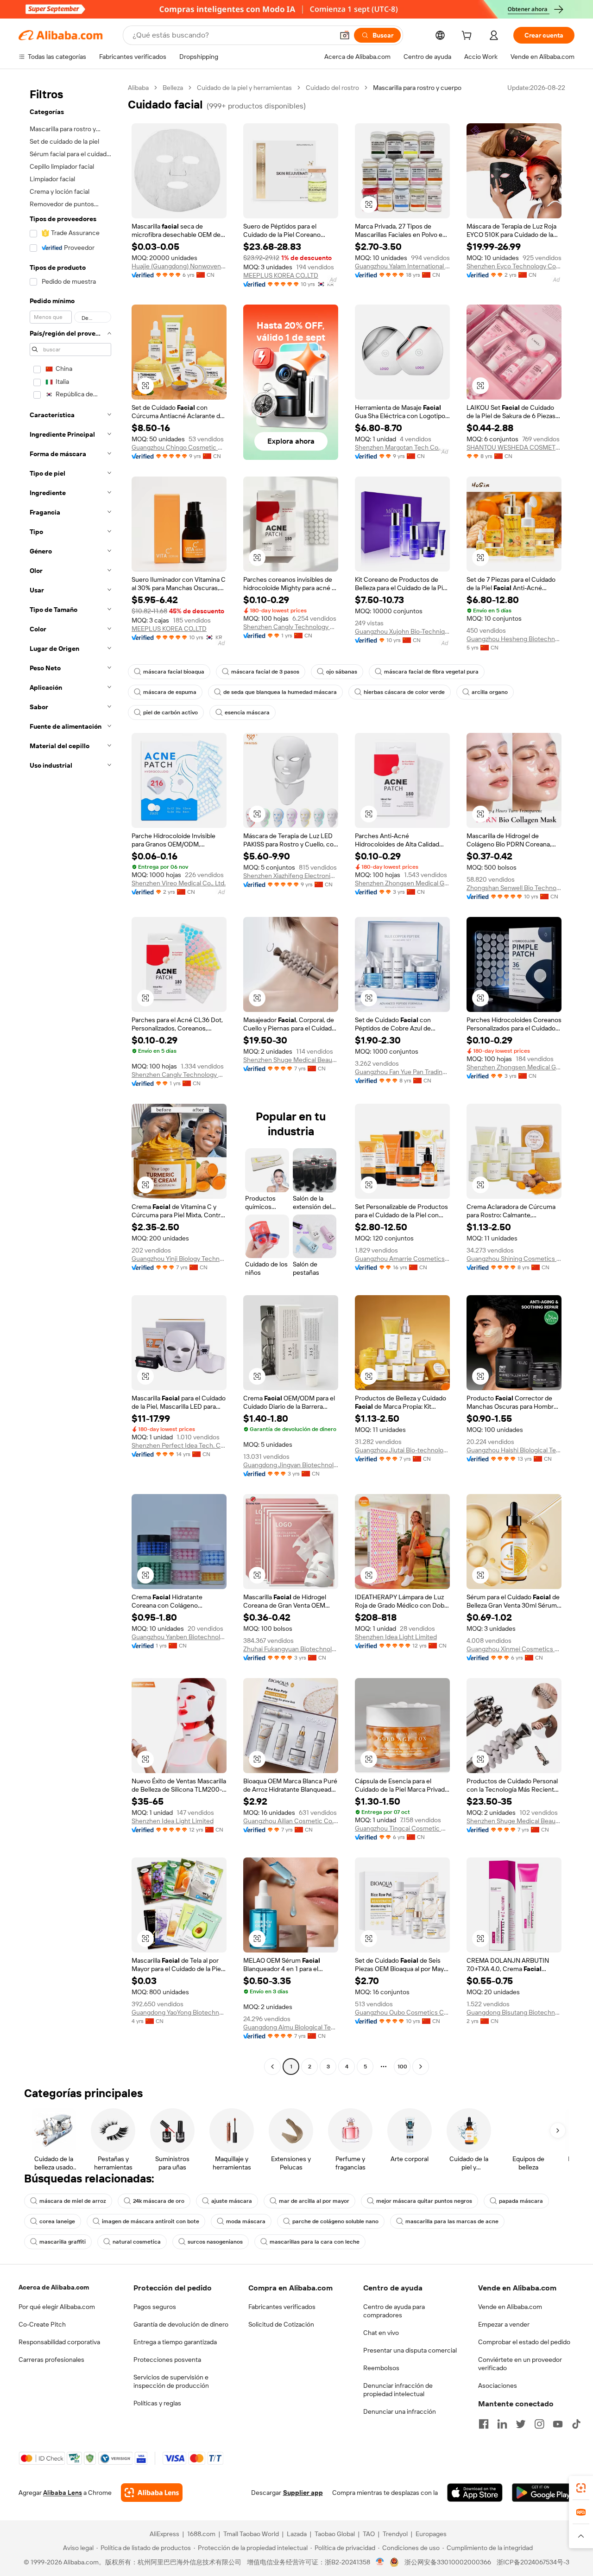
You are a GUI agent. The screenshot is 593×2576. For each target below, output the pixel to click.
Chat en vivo (381, 2333)
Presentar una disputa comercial (410, 2350)
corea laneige (57, 2221)
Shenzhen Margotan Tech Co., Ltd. (402, 447)
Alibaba (138, 88)
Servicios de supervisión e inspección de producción (171, 2381)
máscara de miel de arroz (73, 2201)
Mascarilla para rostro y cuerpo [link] (417, 88)
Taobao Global (335, 2534)
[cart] (468, 37)
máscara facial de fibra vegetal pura (431, 672)
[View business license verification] (380, 2562)
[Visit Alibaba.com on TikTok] (576, 2424)
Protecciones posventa (167, 2360)
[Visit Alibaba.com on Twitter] (521, 2424)
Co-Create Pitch (42, 2324)
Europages (431, 2534)
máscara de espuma (170, 692)
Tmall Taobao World (251, 2534)
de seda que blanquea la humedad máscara (280, 692)
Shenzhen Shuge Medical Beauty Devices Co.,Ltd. (291, 1060)
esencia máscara (247, 712)
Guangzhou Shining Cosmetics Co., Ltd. (514, 1259)
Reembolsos (381, 2368)
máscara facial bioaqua (174, 672)
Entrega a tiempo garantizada (175, 2342)
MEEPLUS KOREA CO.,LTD (281, 275)
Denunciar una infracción (400, 2411)
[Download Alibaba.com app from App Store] (475, 2493)
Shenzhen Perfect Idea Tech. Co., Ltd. (179, 1445)
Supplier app (303, 2493)
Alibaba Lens (63, 2493)
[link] (581, 2488)
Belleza (173, 88)
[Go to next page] (421, 2067)
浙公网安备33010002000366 (448, 2562)
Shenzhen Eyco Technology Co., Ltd (514, 266)
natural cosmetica (137, 2242)
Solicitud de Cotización (281, 2324)
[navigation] (70, 1078)
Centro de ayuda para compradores (394, 2311)
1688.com (201, 2534)
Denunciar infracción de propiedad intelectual (398, 2390)
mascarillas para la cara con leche (315, 2242)
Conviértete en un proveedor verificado (520, 2364)
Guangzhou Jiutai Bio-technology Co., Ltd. (402, 1450)
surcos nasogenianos (215, 2242)
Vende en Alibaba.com (510, 2307)
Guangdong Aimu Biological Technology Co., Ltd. (291, 2027)
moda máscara (246, 2221)
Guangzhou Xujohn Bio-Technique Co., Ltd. (402, 631)
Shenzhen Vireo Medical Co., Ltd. (179, 883)
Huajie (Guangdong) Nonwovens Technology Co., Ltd (179, 266)
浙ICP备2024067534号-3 (533, 2562)
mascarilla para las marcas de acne (452, 2221)
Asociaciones (498, 2385)
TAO (369, 2534)
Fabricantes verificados (282, 2307)
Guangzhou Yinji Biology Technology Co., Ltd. (179, 1259)
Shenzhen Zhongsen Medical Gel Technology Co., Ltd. (402, 883)
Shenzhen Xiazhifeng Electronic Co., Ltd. (291, 876)
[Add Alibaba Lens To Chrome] (152, 2493)
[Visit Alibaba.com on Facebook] (484, 2424)
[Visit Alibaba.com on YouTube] (558, 2424)
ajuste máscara (232, 2201)
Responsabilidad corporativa (59, 2342)
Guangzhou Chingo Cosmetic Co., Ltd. (179, 447)
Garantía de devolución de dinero (181, 2324)
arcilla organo (490, 692)
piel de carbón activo (170, 712)
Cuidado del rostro (332, 88)
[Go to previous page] (272, 2067)
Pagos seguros (155, 2307)
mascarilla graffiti (63, 2242)
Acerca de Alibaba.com (54, 2287)
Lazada (297, 2534)
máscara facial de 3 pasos (265, 672)
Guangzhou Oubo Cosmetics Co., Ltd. (402, 2012)
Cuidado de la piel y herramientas (244, 88)
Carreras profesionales (51, 2360)
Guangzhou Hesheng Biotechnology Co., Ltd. (514, 639)
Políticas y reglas (157, 2403)
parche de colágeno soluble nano (335, 2221)
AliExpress (164, 2534)
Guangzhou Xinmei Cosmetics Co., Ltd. (514, 1649)
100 (402, 2067)
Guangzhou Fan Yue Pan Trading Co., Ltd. (402, 1072)
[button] (345, 35)
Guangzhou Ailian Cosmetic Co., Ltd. (291, 1821)
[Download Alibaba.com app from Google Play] (543, 2493)
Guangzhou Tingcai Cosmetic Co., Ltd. (402, 1828)
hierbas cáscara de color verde (404, 692)
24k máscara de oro (159, 2201)
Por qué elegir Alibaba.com (57, 2307)
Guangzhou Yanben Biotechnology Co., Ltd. (179, 1637)
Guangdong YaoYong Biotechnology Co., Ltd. (179, 2012)
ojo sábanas (342, 672)
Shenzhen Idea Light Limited (396, 1637)
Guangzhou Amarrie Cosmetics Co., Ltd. (402, 1259)
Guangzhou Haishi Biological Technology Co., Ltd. (514, 1450)
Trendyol (395, 2534)
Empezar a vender (504, 2324)
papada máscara (521, 2201)
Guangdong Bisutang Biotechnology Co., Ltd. (514, 2012)
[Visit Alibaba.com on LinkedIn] (502, 2424)
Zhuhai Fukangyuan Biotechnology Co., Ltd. (291, 1649)
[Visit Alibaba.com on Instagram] (539, 2424)
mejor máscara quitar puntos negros (424, 2201)
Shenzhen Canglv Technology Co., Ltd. (291, 627)
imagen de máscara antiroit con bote (151, 2221)
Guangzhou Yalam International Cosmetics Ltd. (402, 266)
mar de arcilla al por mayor (314, 2201)
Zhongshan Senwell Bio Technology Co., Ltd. (514, 888)
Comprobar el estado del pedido (524, 2342)
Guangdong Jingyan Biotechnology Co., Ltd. (291, 1465)
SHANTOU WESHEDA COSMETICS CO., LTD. (514, 447)
